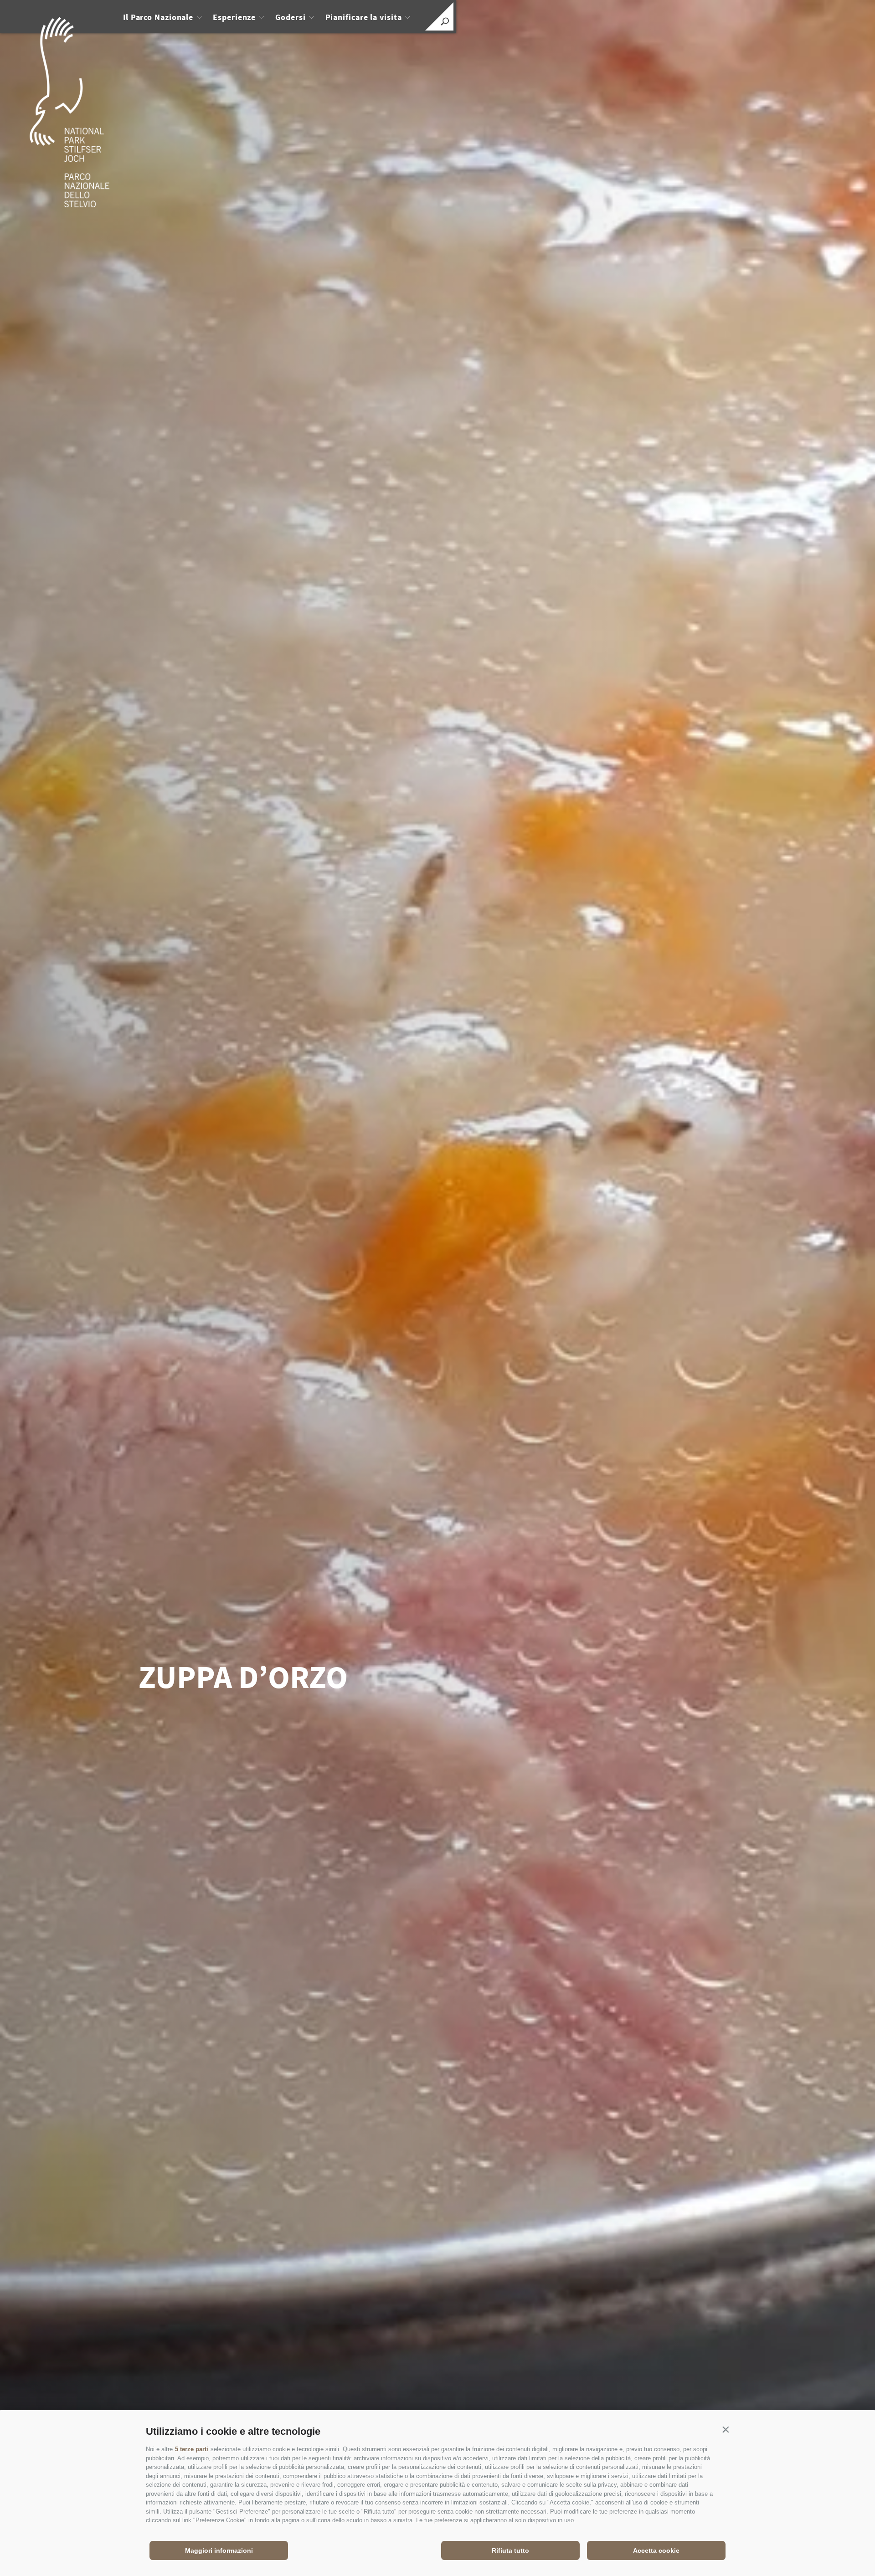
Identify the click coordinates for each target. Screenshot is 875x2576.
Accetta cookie (656, 2550)
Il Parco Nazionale (158, 17)
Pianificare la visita (364, 17)
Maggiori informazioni (219, 2550)
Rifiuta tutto (510, 2550)
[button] (726, 2429)
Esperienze (234, 17)
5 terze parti (192, 2449)
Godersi (290, 17)
